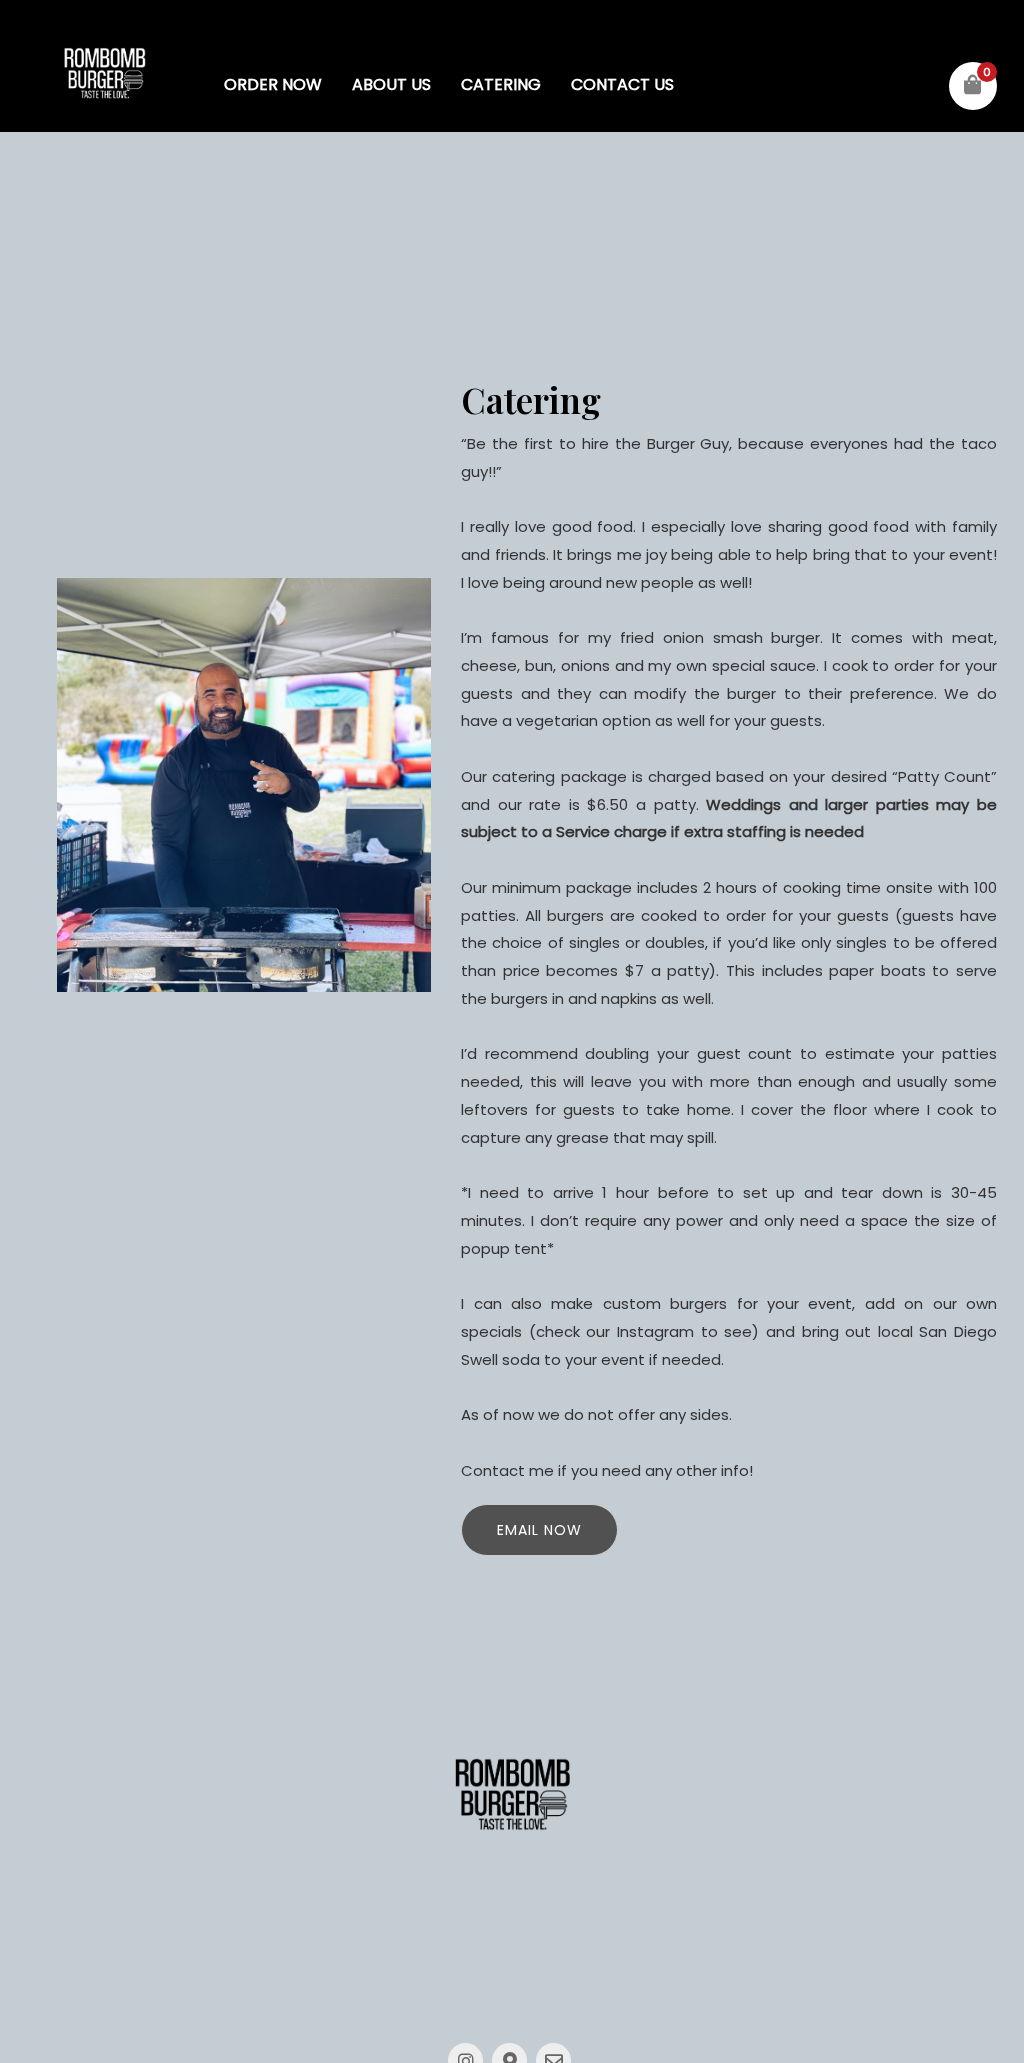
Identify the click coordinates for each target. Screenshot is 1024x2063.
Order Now (273, 84)
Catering (501, 84)
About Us (391, 84)
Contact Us (622, 84)
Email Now (539, 1530)
